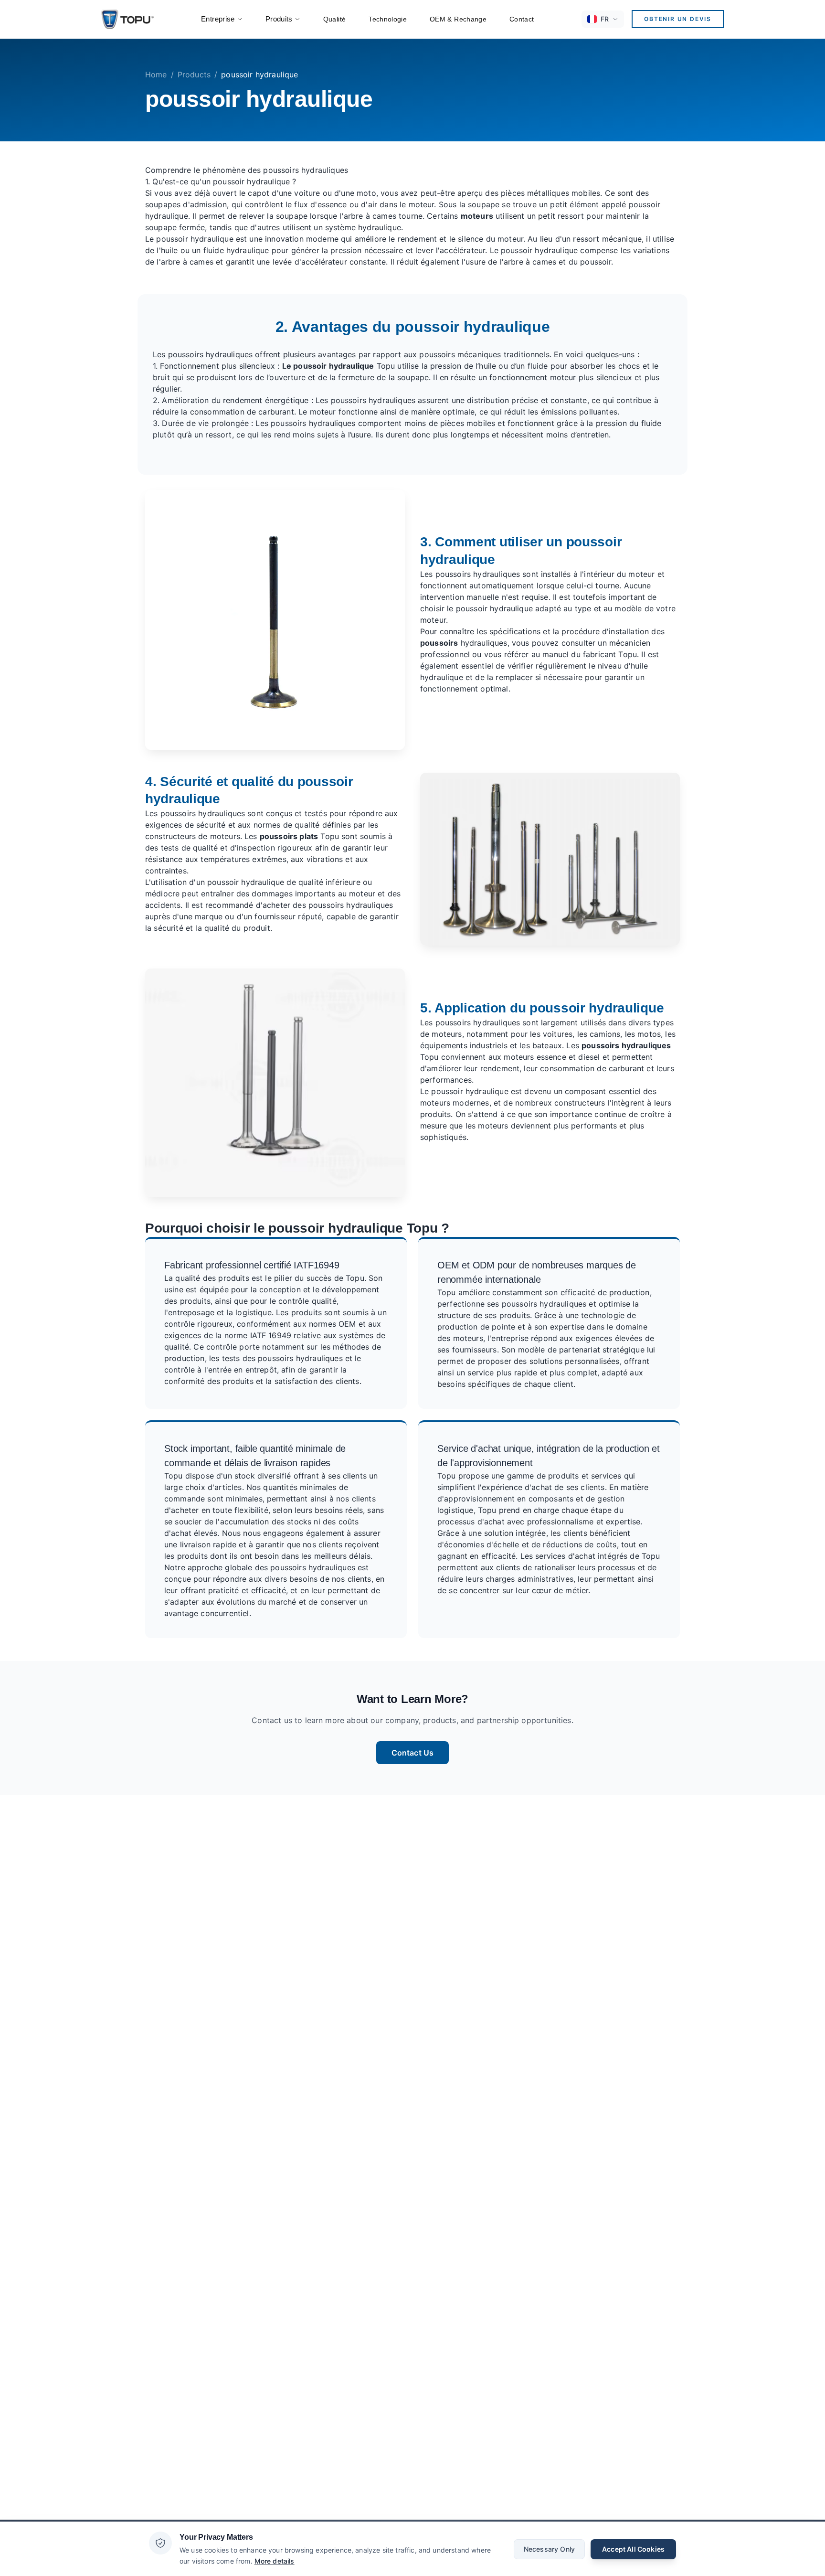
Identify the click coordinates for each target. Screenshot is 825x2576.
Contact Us (413, 1753)
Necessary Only (549, 2549)
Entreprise (218, 19)
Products (194, 75)
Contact (522, 19)
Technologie (388, 19)
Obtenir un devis (678, 19)
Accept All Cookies (633, 2549)
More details (275, 2560)
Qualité (334, 19)
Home (156, 75)
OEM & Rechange (458, 19)
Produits (279, 19)
